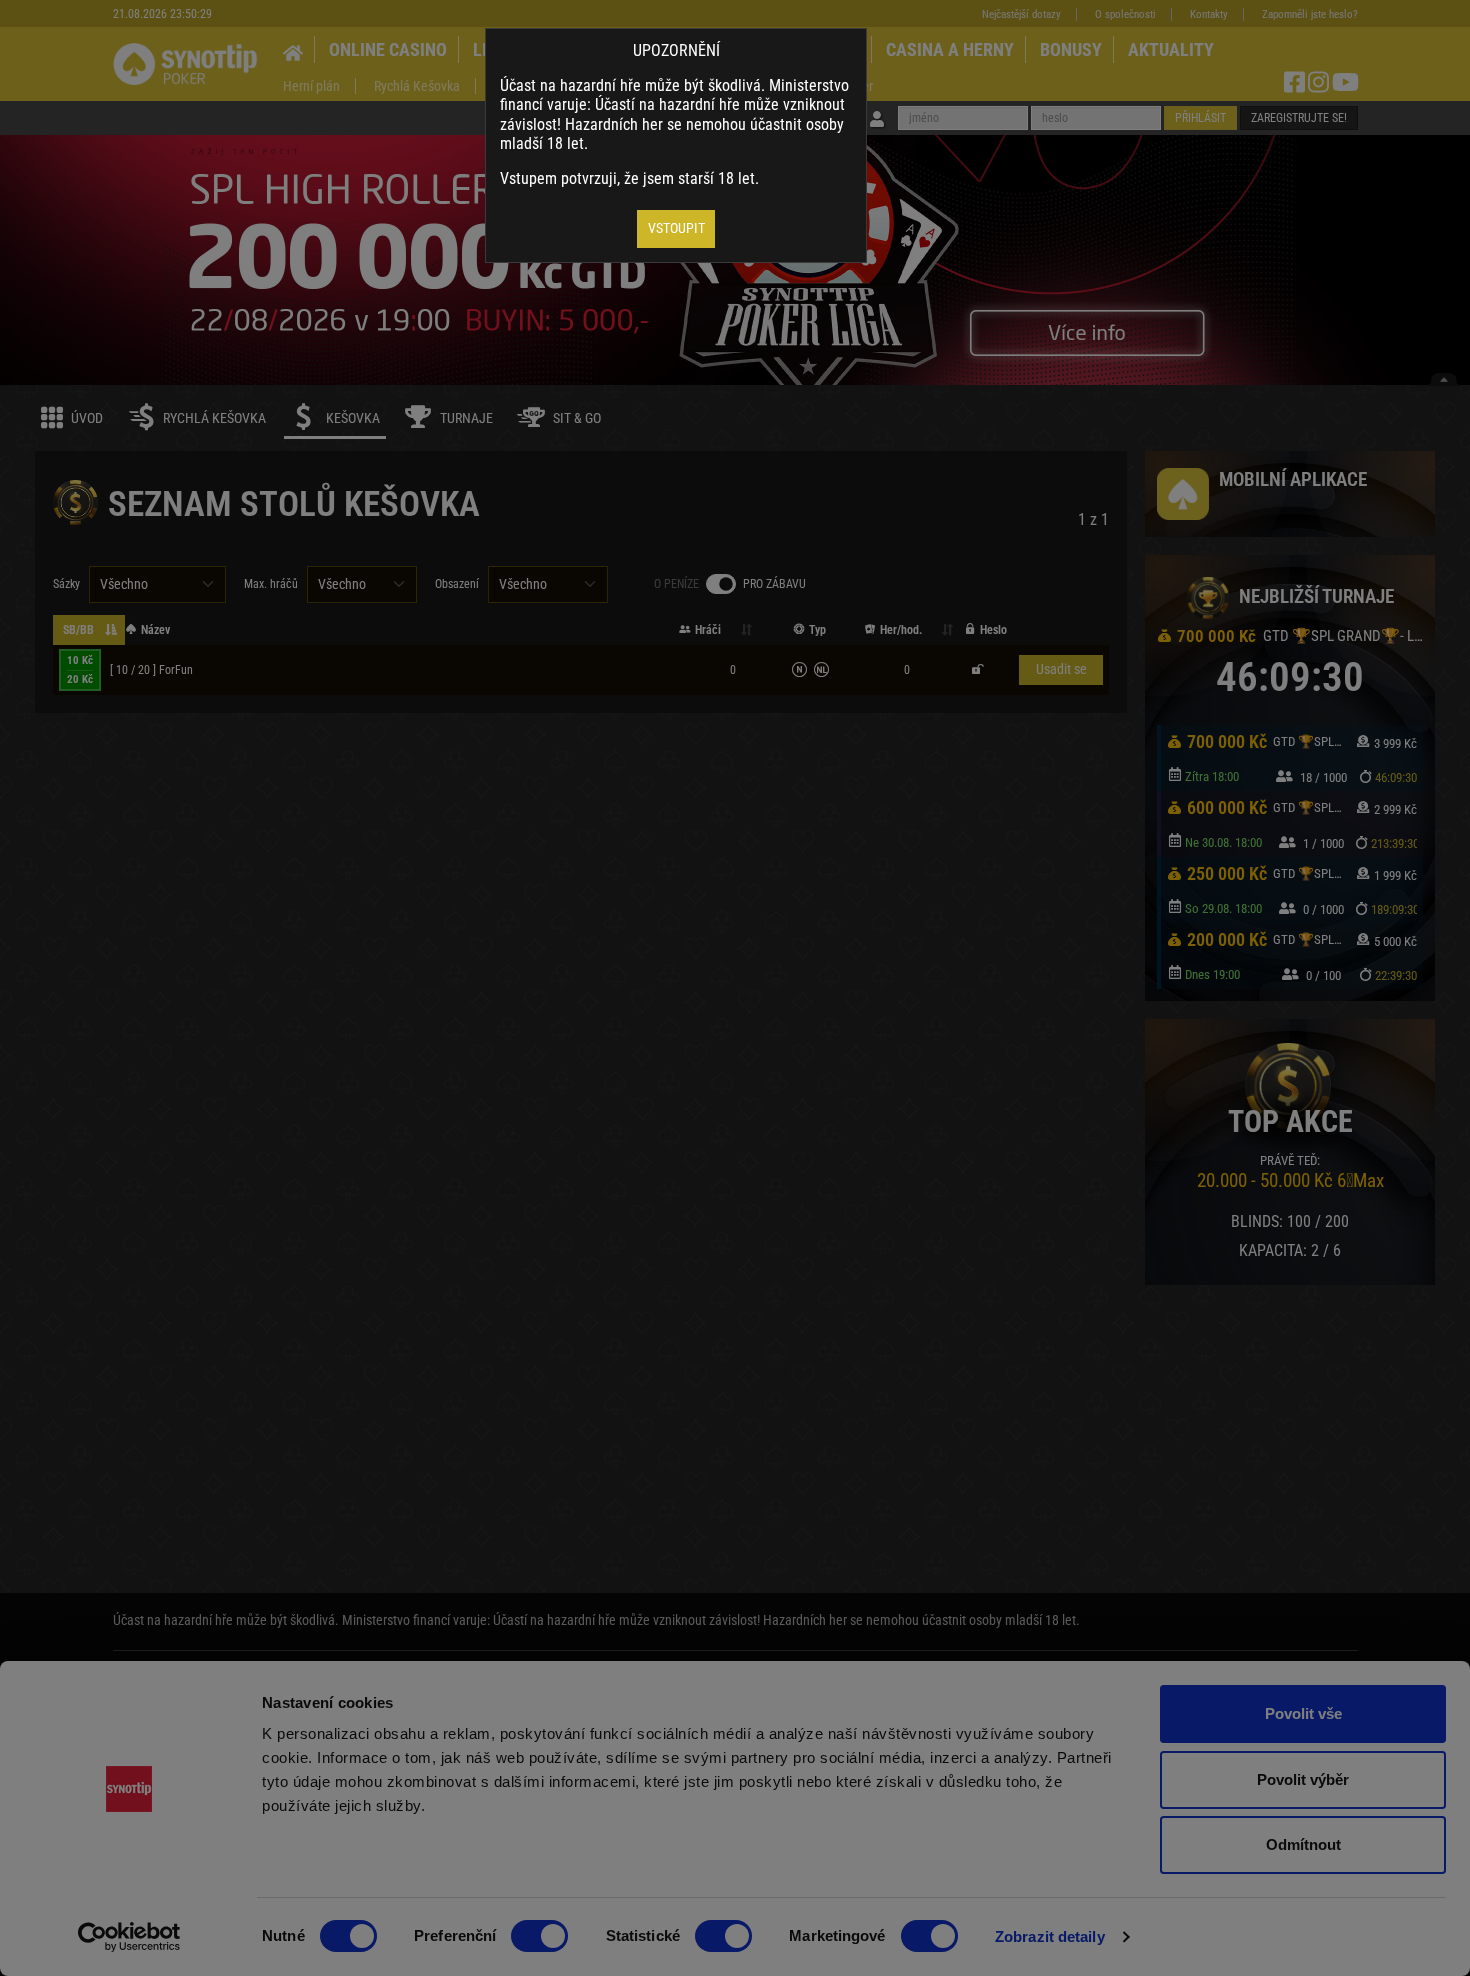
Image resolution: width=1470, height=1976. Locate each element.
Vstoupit (676, 228)
